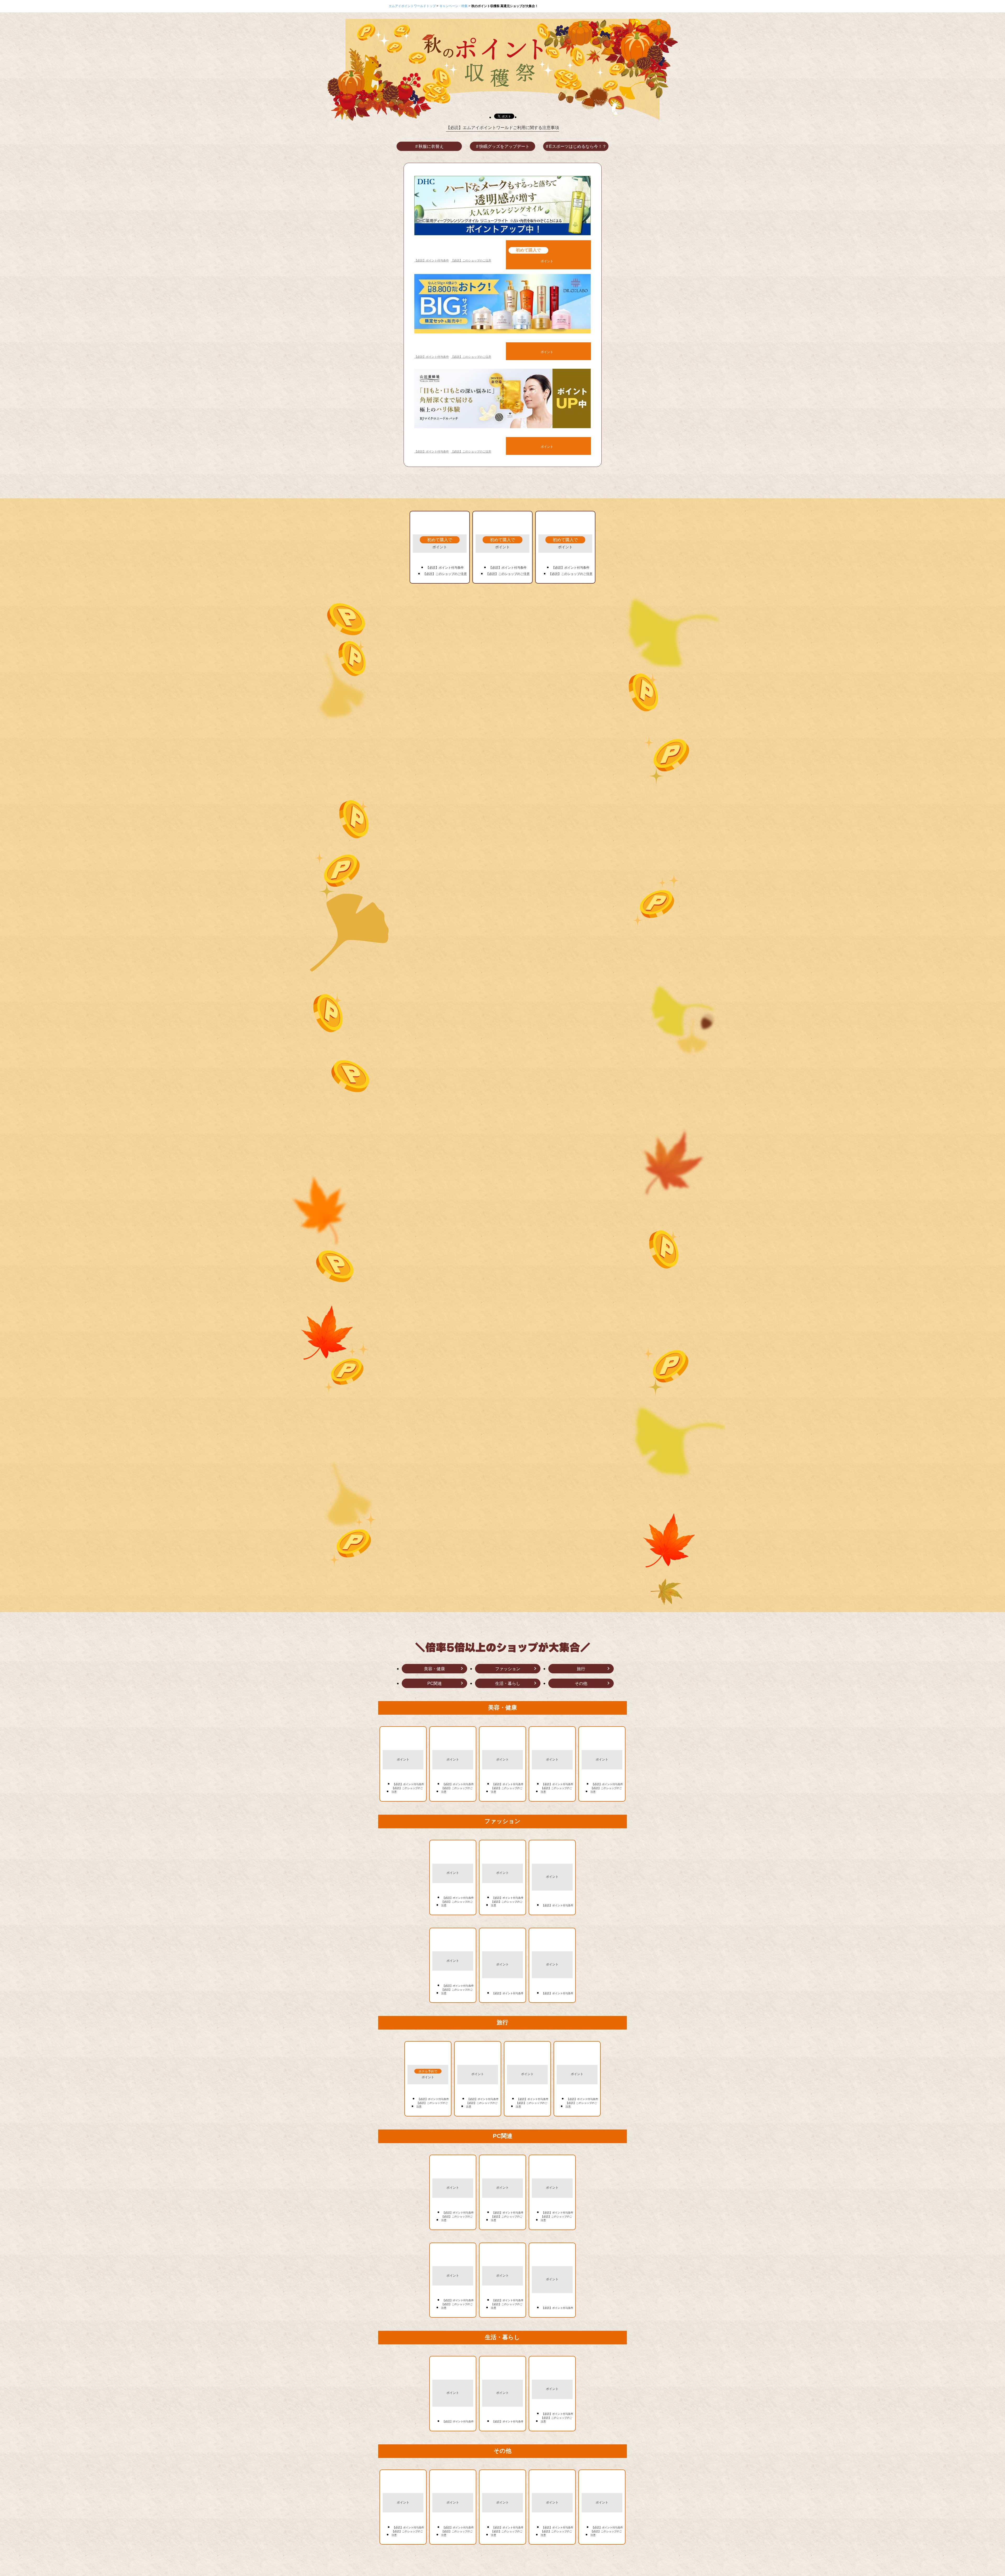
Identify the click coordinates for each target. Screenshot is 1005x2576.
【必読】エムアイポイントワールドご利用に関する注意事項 (502, 128)
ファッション (508, 1669)
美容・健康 (434, 1669)
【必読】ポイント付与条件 (432, 260)
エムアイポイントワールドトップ (413, 6)
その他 (581, 1683)
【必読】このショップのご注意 (471, 260)
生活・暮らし (508, 1683)
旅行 (581, 1669)
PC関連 (435, 1683)
